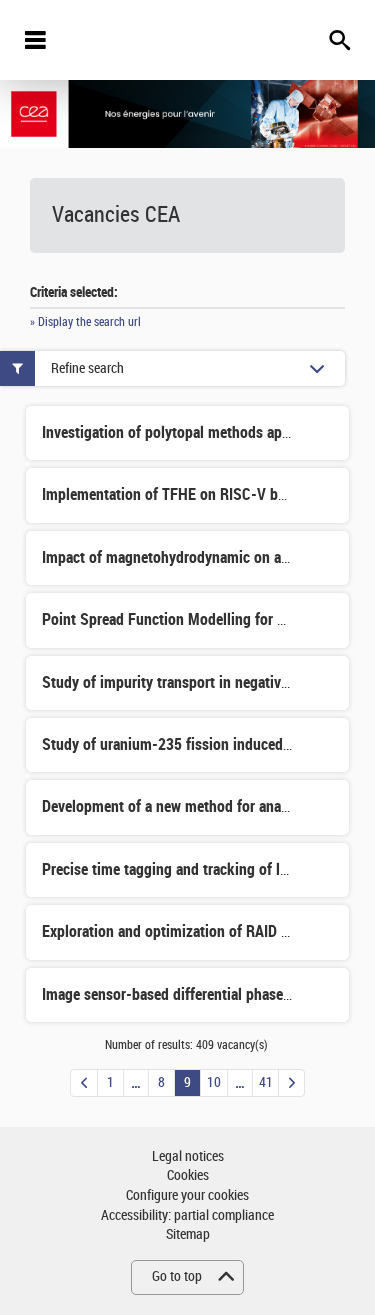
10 (214, 1082)
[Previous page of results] (84, 1083)
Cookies (188, 1175)
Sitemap (188, 1234)
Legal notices (188, 1156)
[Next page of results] (291, 1083)
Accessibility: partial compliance (187, 1215)
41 (266, 1082)
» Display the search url (85, 322)
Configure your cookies (187, 1195)
